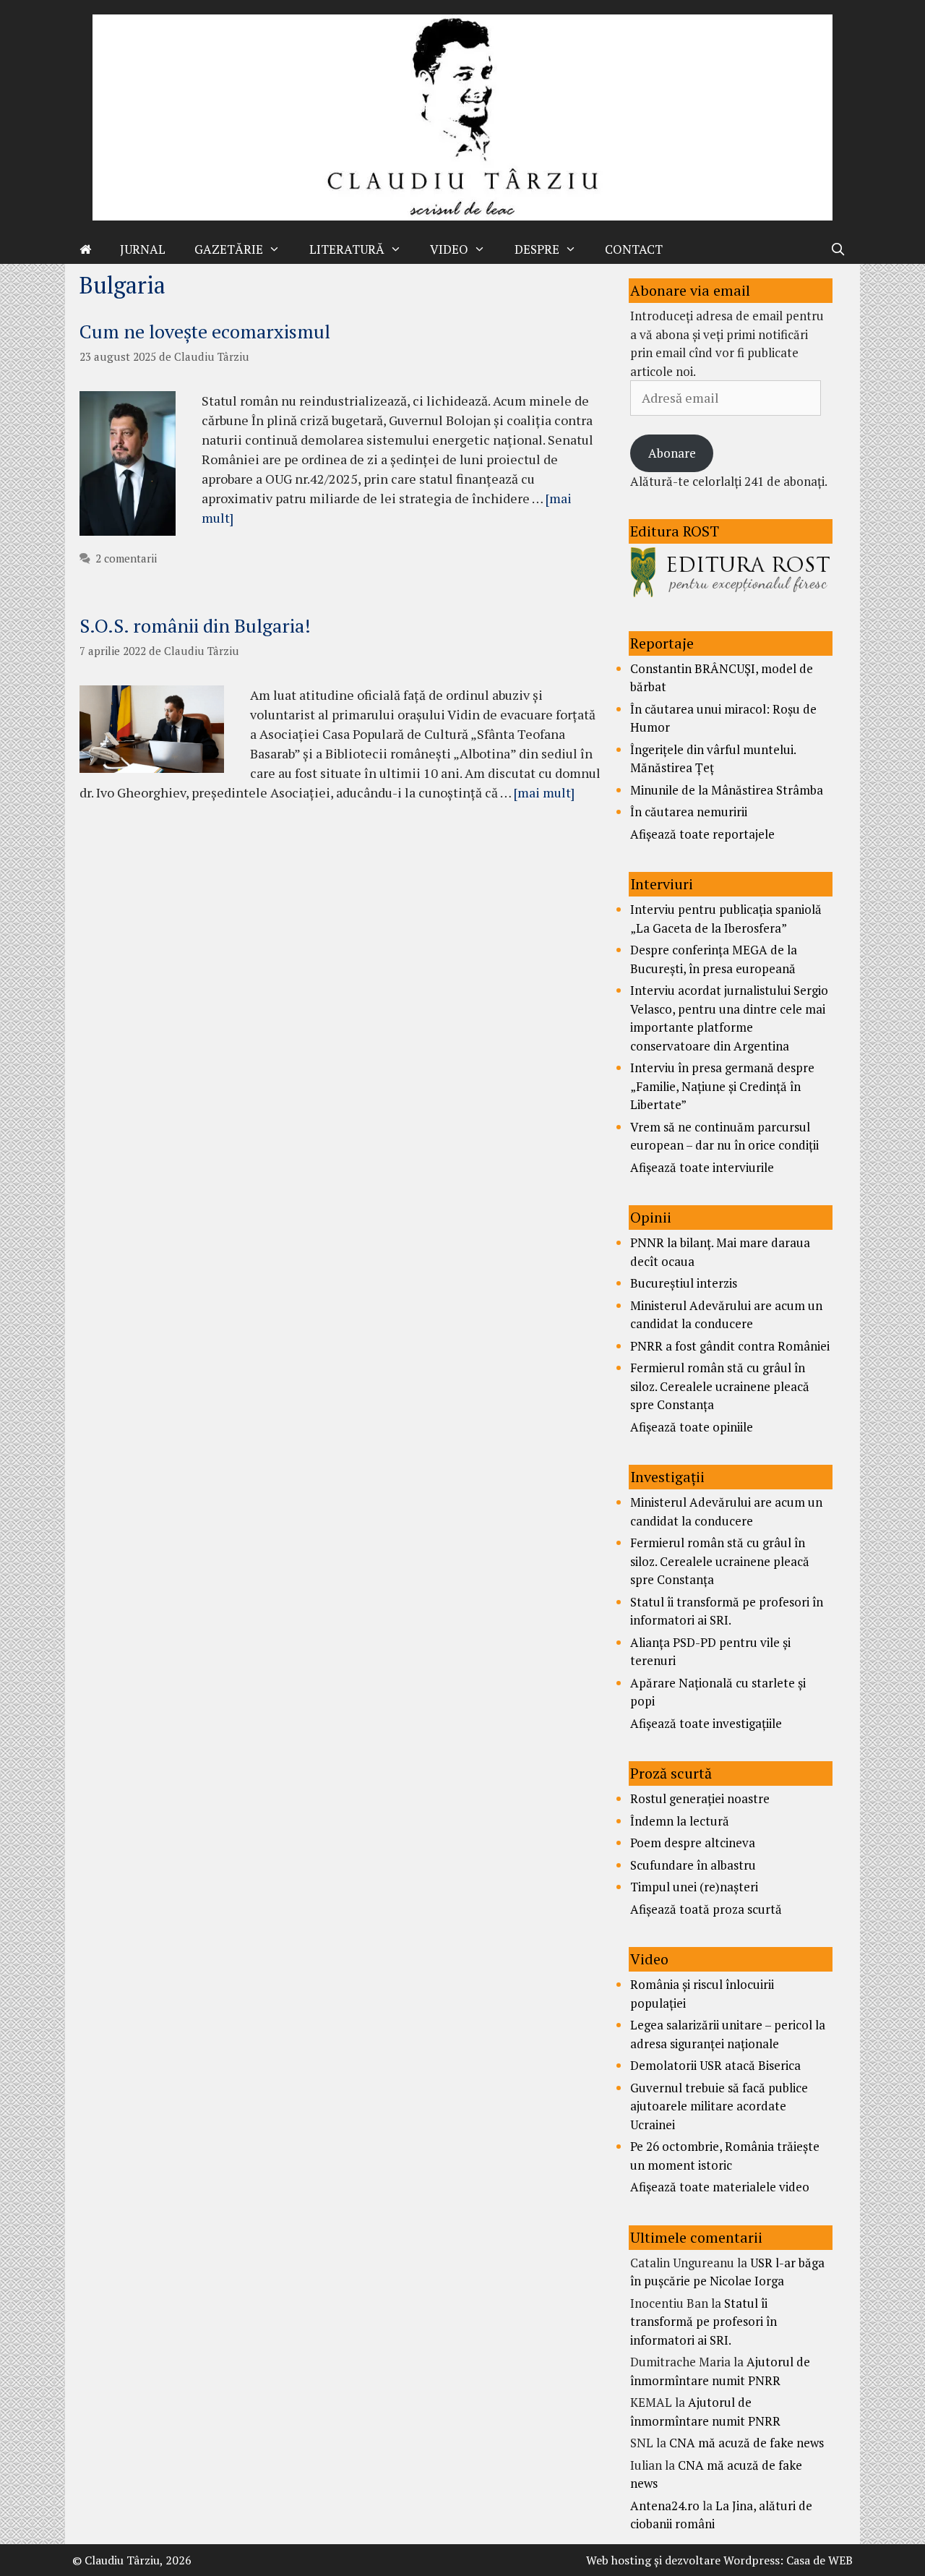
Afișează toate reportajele (702, 834)
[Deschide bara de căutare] (838, 249)
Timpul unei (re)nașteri (694, 1887)
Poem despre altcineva (693, 1843)
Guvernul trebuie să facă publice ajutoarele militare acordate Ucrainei (719, 2106)
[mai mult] (544, 792)
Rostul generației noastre (700, 1798)
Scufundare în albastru (693, 1865)
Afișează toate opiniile (692, 1427)
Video (449, 249)
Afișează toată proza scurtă (706, 1909)
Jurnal (143, 249)
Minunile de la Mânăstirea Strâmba (727, 790)
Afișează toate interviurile (702, 1167)
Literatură (347, 249)
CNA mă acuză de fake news (747, 2443)
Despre (537, 249)
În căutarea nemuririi (689, 812)
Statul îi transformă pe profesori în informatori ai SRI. (704, 2322)
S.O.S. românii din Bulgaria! (195, 625)
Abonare (672, 453)
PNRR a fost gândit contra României (730, 1346)
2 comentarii (126, 558)
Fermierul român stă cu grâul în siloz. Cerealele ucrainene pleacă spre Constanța (720, 1386)
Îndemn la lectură (680, 1821)
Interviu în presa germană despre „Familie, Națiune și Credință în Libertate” (722, 1086)
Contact (634, 249)
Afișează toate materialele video (720, 2187)
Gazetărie (229, 249)
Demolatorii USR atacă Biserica (715, 2065)
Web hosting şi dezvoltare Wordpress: (685, 2560)
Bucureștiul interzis (684, 1283)
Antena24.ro (665, 2506)
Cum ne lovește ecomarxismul (205, 331)
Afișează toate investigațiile (706, 1723)
